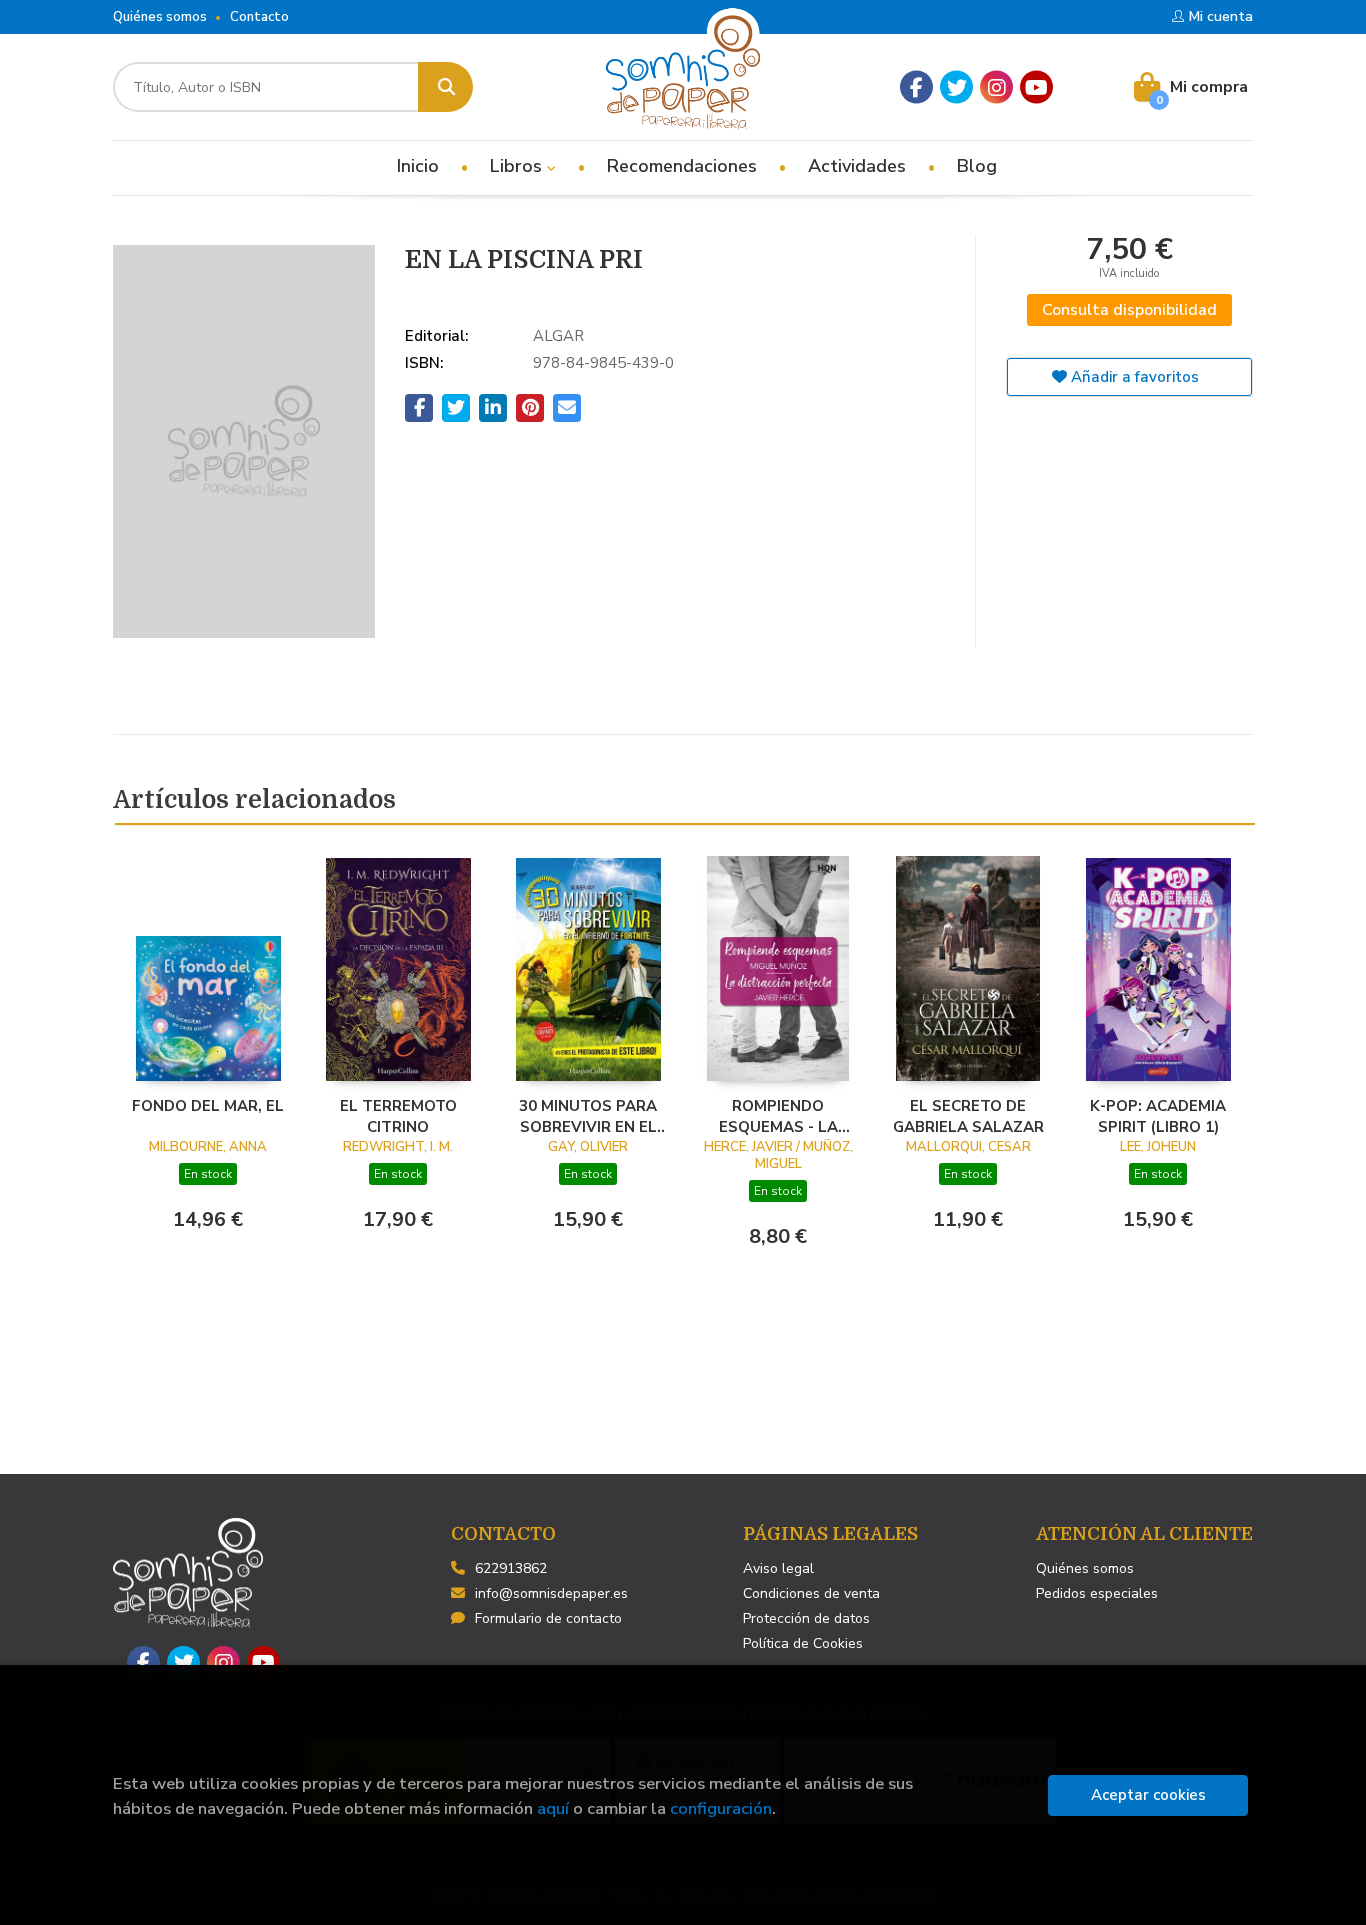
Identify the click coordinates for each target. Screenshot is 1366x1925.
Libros (518, 166)
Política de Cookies (803, 1643)
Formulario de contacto (548, 1618)
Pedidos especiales (1097, 1593)
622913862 (511, 1568)
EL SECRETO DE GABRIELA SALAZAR (968, 1116)
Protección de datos (806, 1618)
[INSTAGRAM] (996, 87)
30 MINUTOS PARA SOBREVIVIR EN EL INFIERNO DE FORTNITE (588, 1116)
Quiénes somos (160, 17)
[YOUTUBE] (1036, 87)
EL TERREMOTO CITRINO (398, 1116)
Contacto (259, 17)
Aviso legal (778, 1568)
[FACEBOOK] (916, 87)
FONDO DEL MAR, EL (208, 1106)
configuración (721, 1808)
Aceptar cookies (1148, 1795)
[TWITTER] (956, 87)
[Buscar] (445, 87)
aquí (553, 1808)
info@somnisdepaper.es (551, 1593)
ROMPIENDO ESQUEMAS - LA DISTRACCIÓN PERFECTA (778, 1116)
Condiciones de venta (811, 1593)
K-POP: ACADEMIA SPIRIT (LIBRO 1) (1158, 1116)
